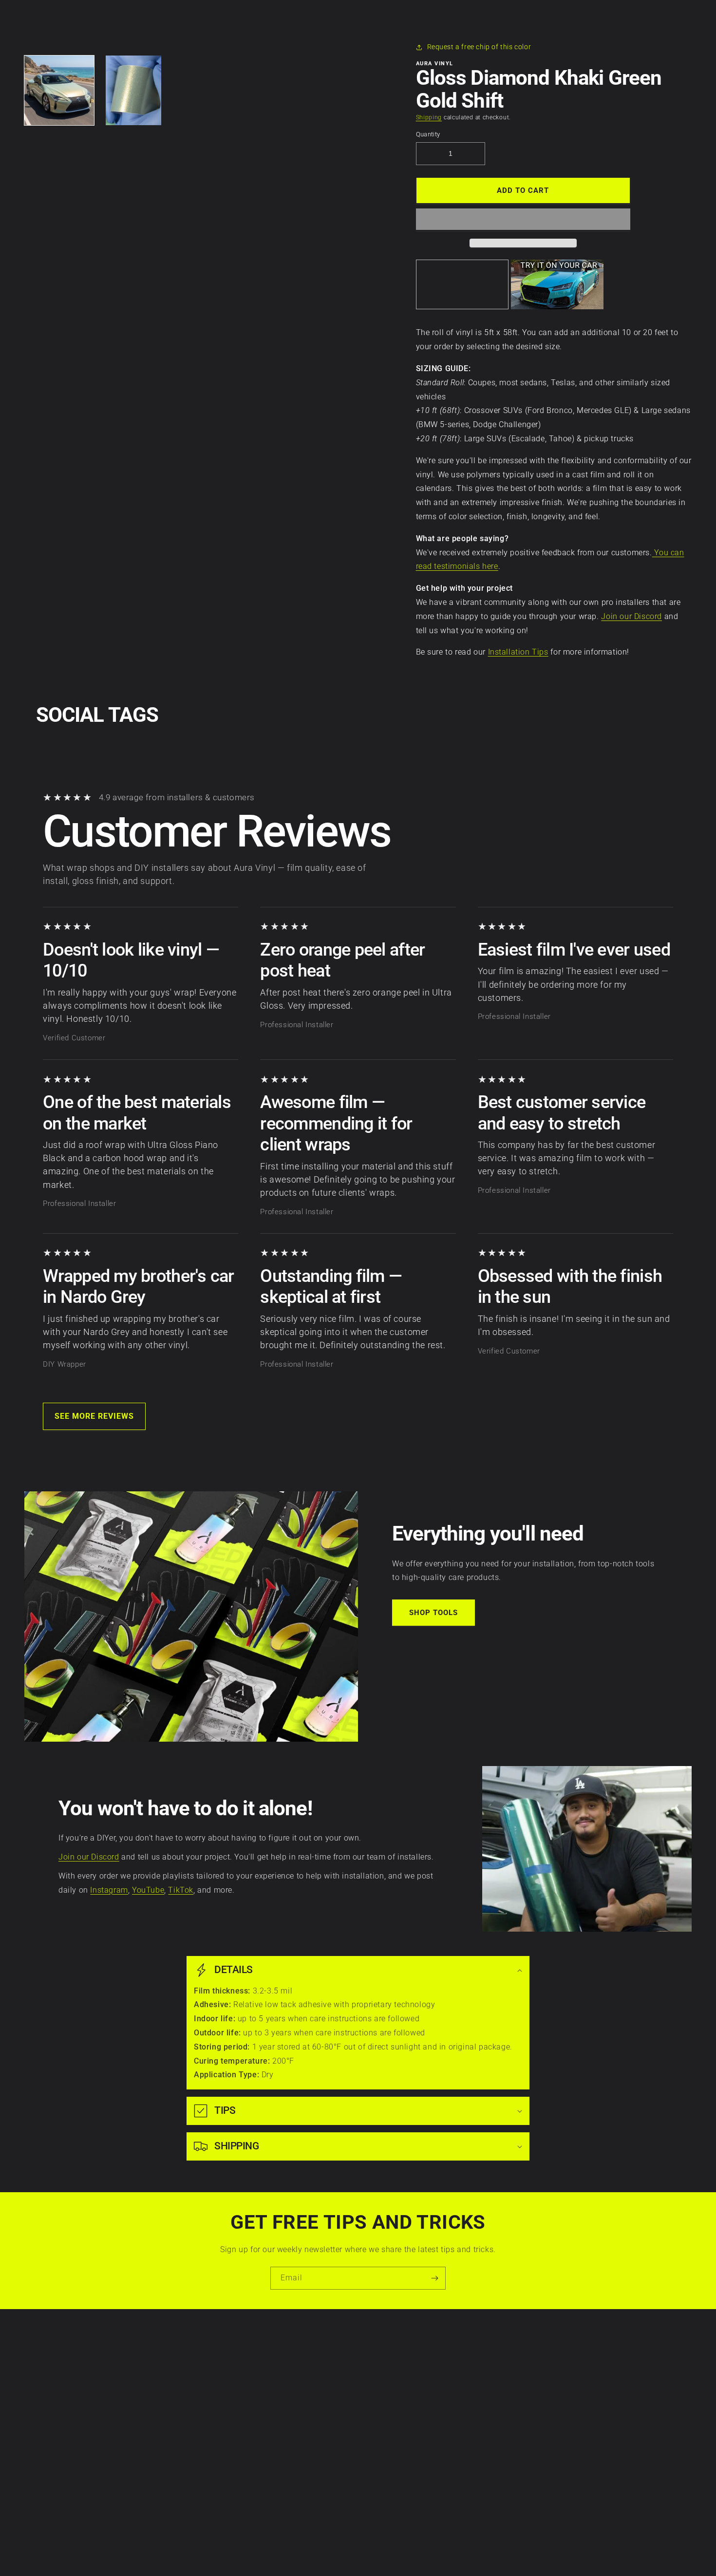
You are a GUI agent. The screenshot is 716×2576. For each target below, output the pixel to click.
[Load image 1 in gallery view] (59, 90)
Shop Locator (284, 2423)
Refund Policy (147, 2423)
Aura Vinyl (343, 2552)
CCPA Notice (145, 2406)
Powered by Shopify (382, 2552)
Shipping (429, 117)
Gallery (273, 2440)
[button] (523, 220)
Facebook (566, 2372)
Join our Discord (631, 616)
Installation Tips (518, 652)
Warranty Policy (151, 2355)
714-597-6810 (413, 2411)
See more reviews (94, 1416)
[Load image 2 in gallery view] (134, 90)
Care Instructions (291, 2355)
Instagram (109, 1890)
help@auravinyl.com (423, 2439)
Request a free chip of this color (479, 47)
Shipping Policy (150, 2440)
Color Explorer (285, 2406)
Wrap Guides (283, 2389)
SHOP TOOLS (433, 1613)
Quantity (428, 134)
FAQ (269, 2473)
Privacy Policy (148, 2372)
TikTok (181, 1890)
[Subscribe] (434, 2278)
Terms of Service (152, 2389)
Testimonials (283, 2457)
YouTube (148, 1890)
